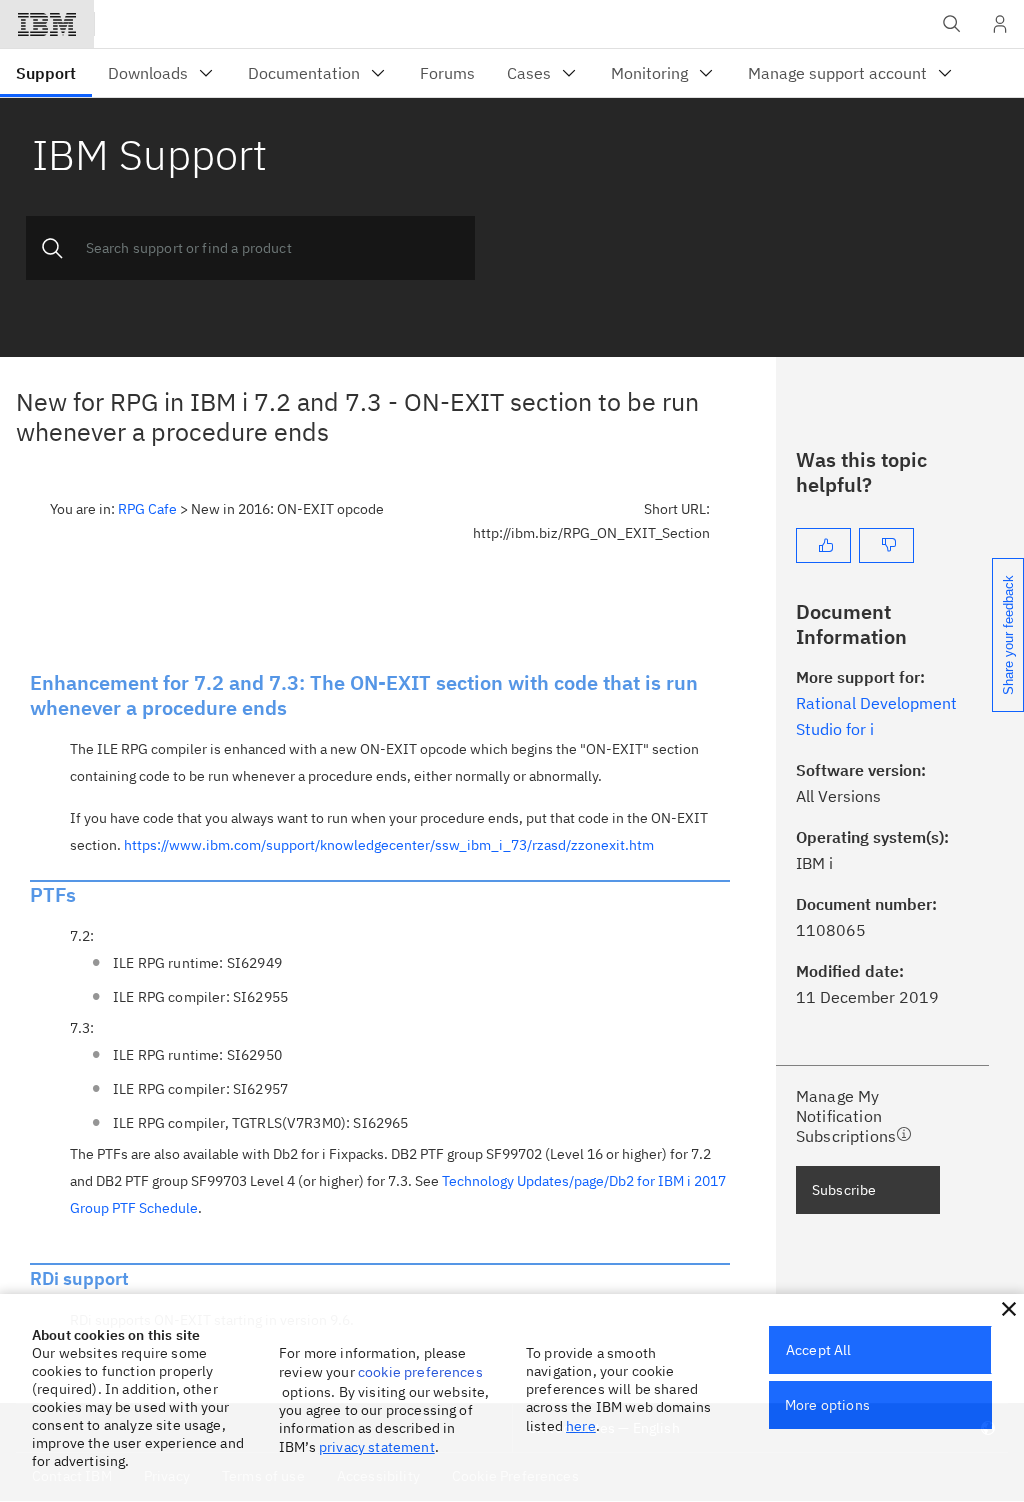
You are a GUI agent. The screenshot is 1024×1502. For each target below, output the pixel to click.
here (581, 1426)
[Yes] (823, 545)
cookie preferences (420, 1372)
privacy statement (377, 1447)
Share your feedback (1008, 635)
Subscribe (844, 1190)
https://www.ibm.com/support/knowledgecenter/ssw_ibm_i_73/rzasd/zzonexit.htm (389, 845)
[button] (1009, 1309)
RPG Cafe (147, 509)
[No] (886, 545)
